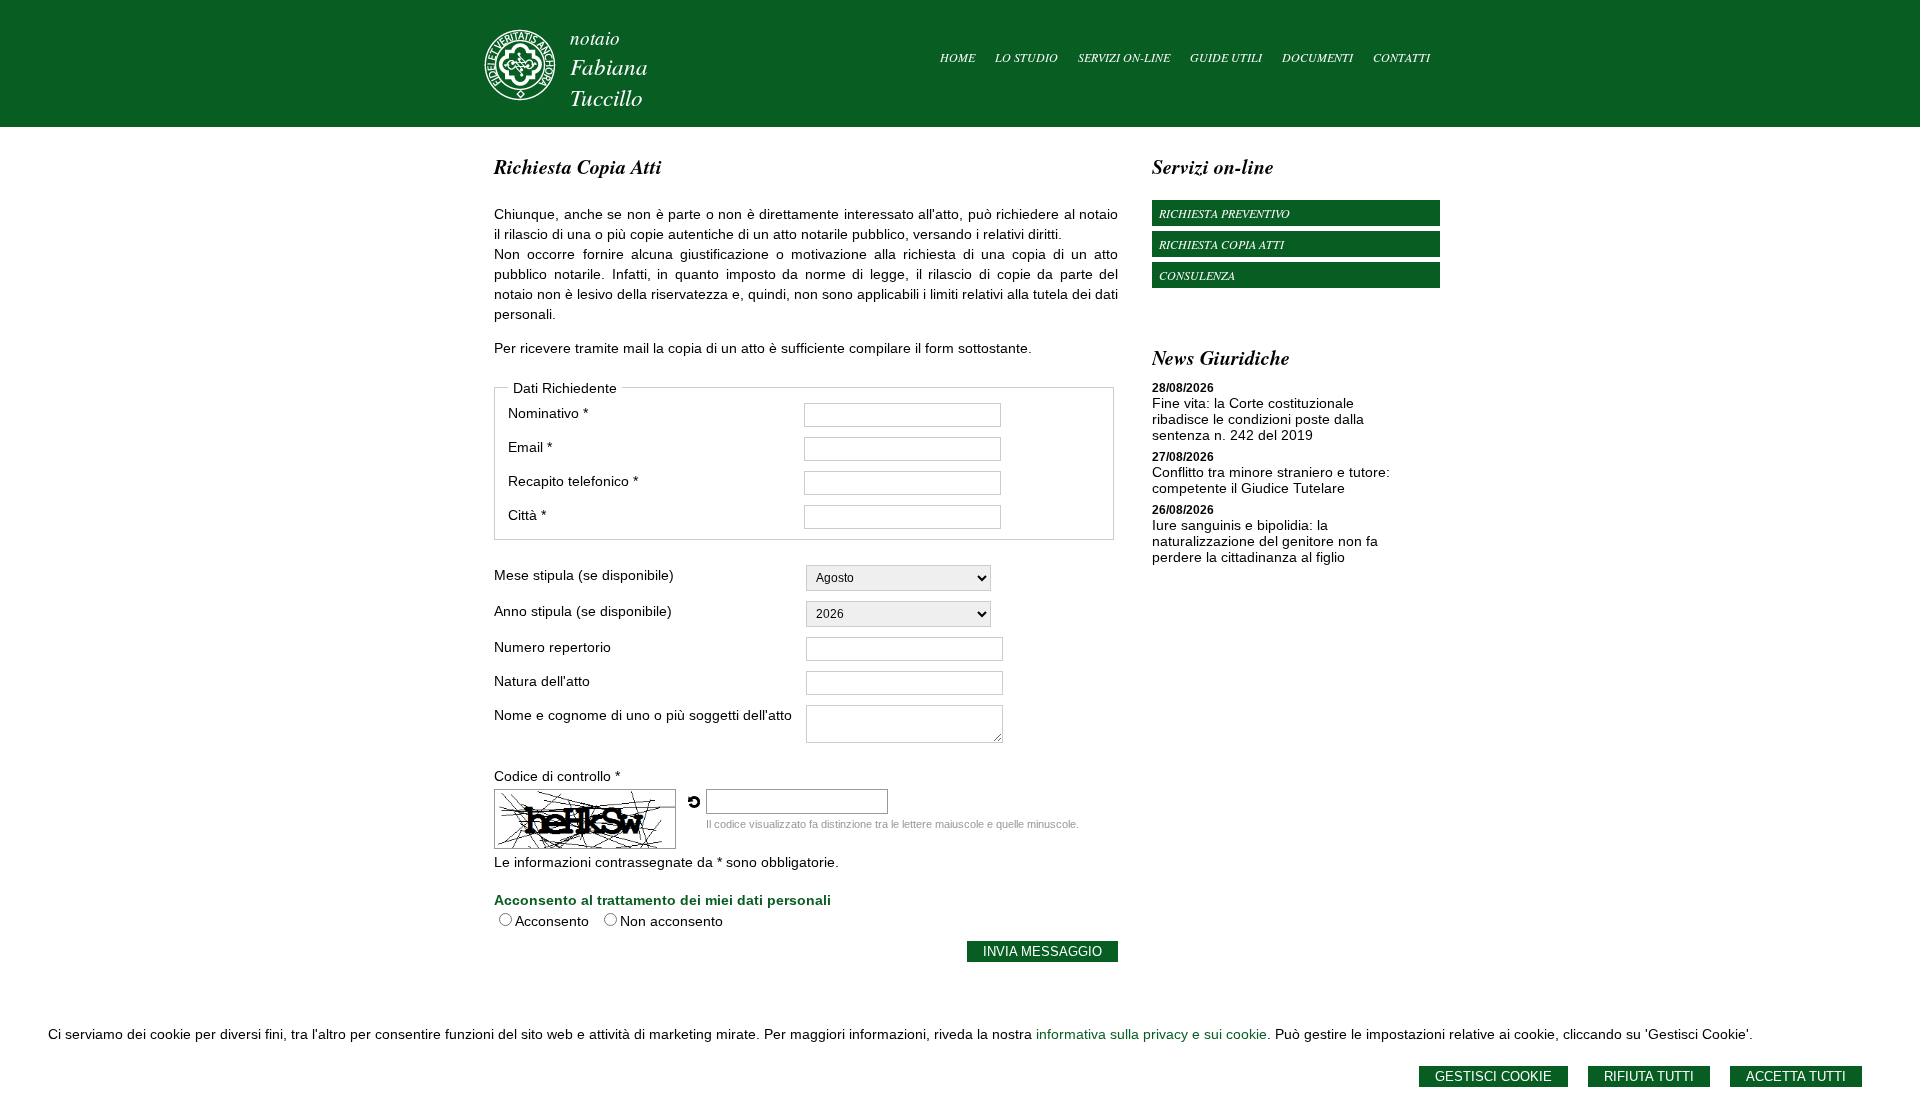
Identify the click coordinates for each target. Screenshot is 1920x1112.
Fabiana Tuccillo (609, 81)
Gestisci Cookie (1493, 1076)
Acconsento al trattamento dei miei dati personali (662, 900)
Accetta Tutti (1796, 1076)
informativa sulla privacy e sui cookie (1151, 1034)
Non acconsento (671, 921)
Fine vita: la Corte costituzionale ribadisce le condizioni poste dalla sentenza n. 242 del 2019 (1258, 419)
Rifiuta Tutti (1649, 1076)
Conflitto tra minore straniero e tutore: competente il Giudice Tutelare (1271, 480)
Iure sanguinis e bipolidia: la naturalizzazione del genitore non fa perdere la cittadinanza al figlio (1265, 541)
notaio (595, 37)
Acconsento (552, 921)
